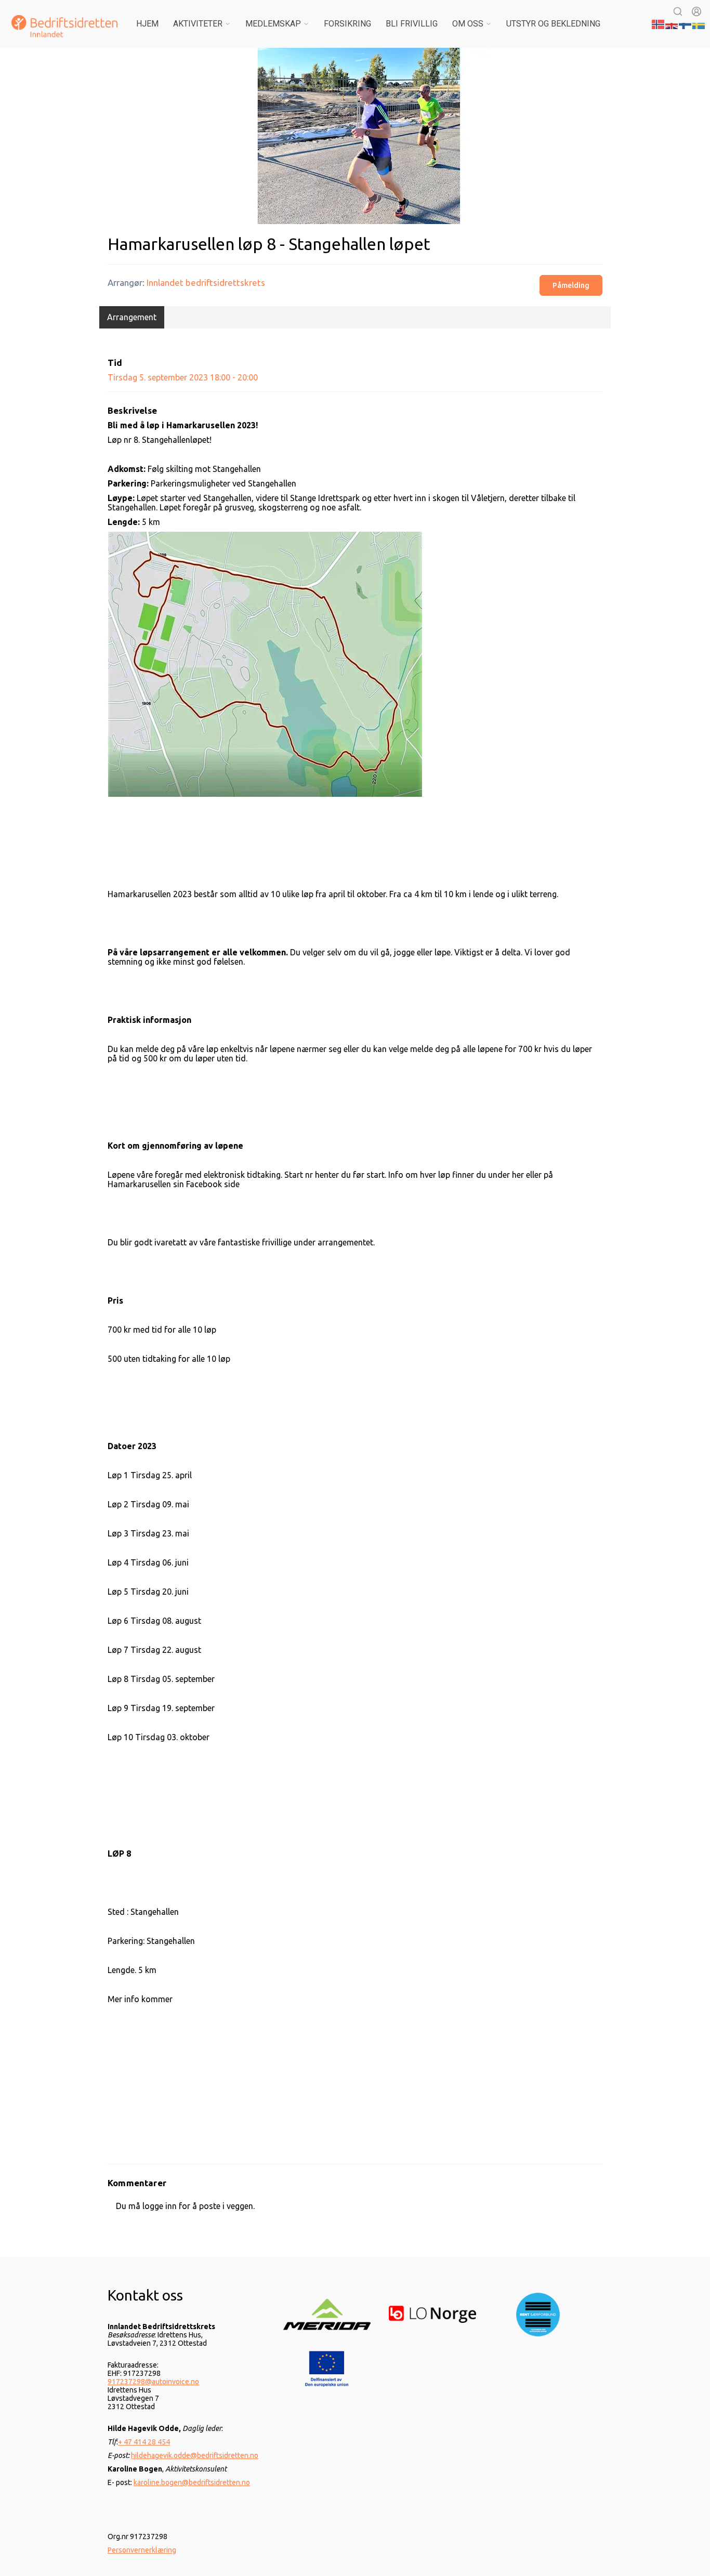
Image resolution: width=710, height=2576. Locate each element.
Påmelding (571, 285)
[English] (672, 23)
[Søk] (678, 11)
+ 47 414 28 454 (144, 2442)
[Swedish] (699, 23)
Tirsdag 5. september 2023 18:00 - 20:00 (183, 377)
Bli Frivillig (412, 24)
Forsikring (347, 24)
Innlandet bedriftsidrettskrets (206, 282)
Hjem (147, 24)
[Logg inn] (696, 11)
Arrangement (132, 317)
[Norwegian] (659, 23)
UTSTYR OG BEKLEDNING (553, 24)
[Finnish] (686, 23)
